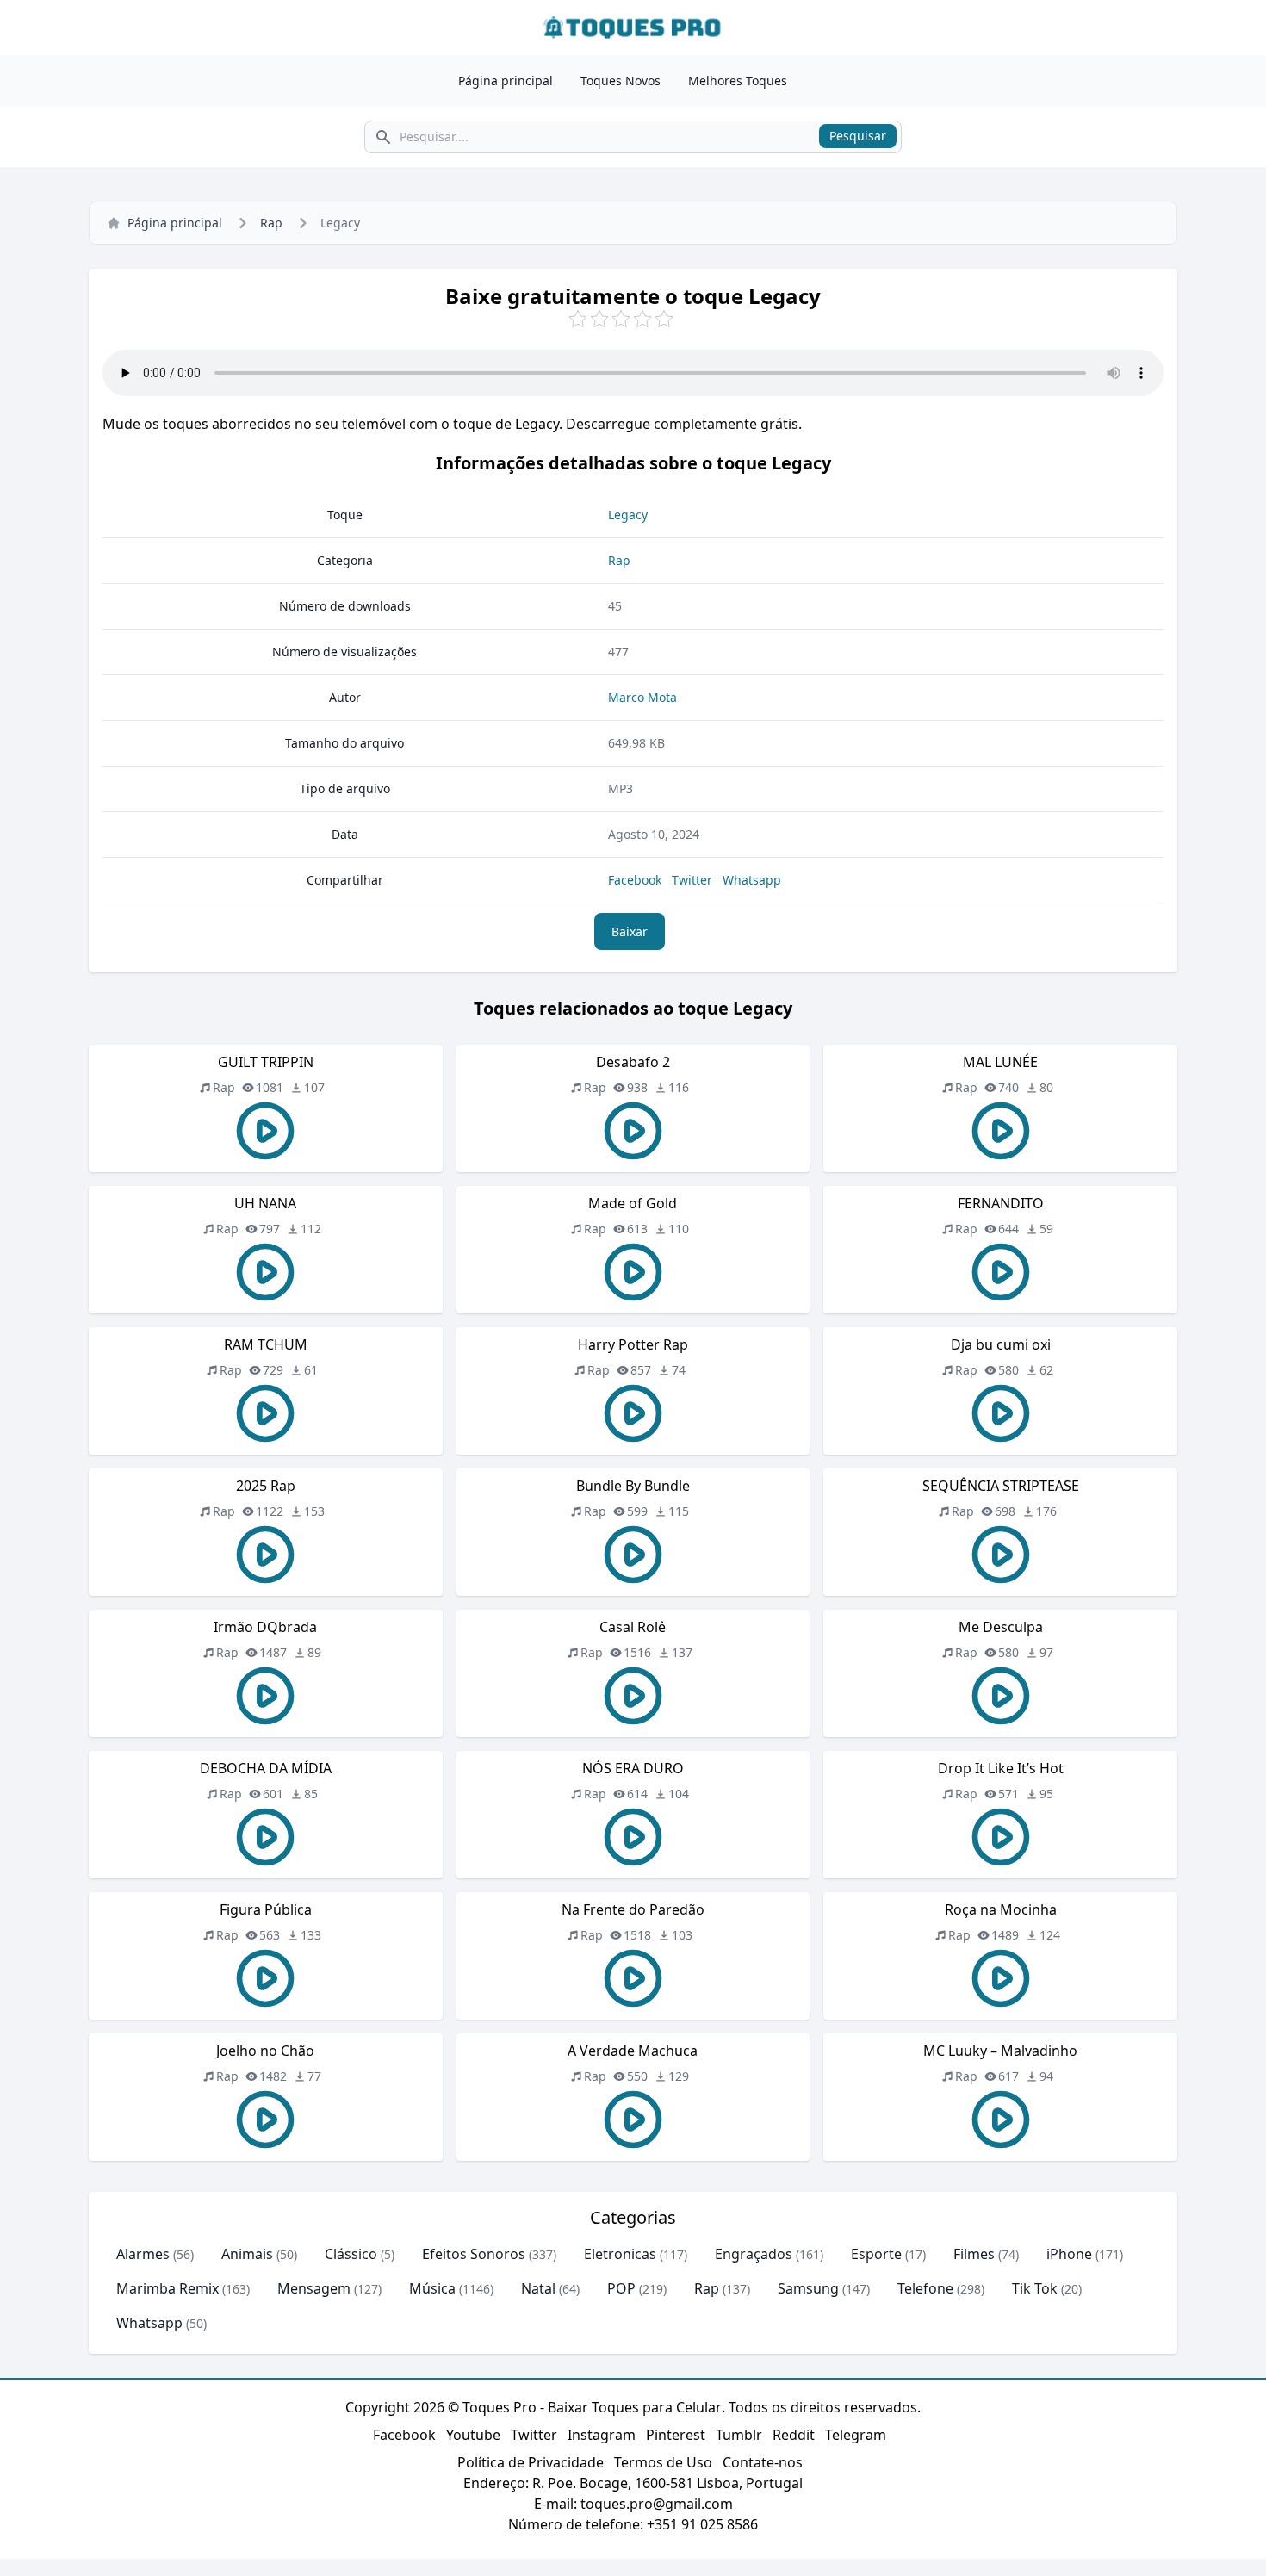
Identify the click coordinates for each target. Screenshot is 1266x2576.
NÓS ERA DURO (633, 1768)
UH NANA (265, 1203)
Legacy (628, 515)
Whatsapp (752, 880)
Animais (247, 2254)
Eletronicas (620, 2254)
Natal (538, 2288)
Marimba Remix (168, 2288)
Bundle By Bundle (633, 1486)
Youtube (473, 2435)
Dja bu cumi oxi (1001, 1344)
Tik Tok (1035, 2288)
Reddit (794, 2435)
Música (432, 2288)
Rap (271, 223)
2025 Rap (266, 1486)
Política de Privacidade (531, 2462)
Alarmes (143, 2254)
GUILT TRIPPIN (266, 1062)
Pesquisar (858, 136)
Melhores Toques (738, 81)
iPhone (1069, 2254)
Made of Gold (633, 1203)
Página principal (506, 81)
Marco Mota (642, 697)
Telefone (925, 2288)
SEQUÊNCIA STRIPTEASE (1001, 1486)
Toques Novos (621, 81)
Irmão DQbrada (265, 1627)
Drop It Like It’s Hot (1001, 1768)
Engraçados (754, 2254)
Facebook (635, 880)
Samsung (808, 2288)
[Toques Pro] (633, 28)
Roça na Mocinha (1001, 1909)
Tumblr (739, 2435)
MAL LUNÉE (1000, 1062)
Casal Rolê (633, 1627)
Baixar (630, 931)
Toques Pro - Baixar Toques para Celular (592, 2407)
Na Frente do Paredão (633, 1909)
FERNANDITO (1001, 1203)
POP (621, 2288)
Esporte (876, 2254)
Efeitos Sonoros (474, 2254)
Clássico (351, 2254)
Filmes (974, 2254)
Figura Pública (266, 1909)
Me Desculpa (1001, 1627)
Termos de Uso (663, 2462)
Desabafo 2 (633, 1062)
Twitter (692, 880)
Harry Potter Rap (633, 1344)
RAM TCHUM (266, 1344)
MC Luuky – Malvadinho (1000, 2051)
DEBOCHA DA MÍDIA (266, 1768)
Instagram (602, 2435)
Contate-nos (763, 2462)
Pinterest (676, 2435)
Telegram (856, 2435)
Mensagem (314, 2288)
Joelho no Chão (265, 2051)
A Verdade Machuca (633, 2051)
